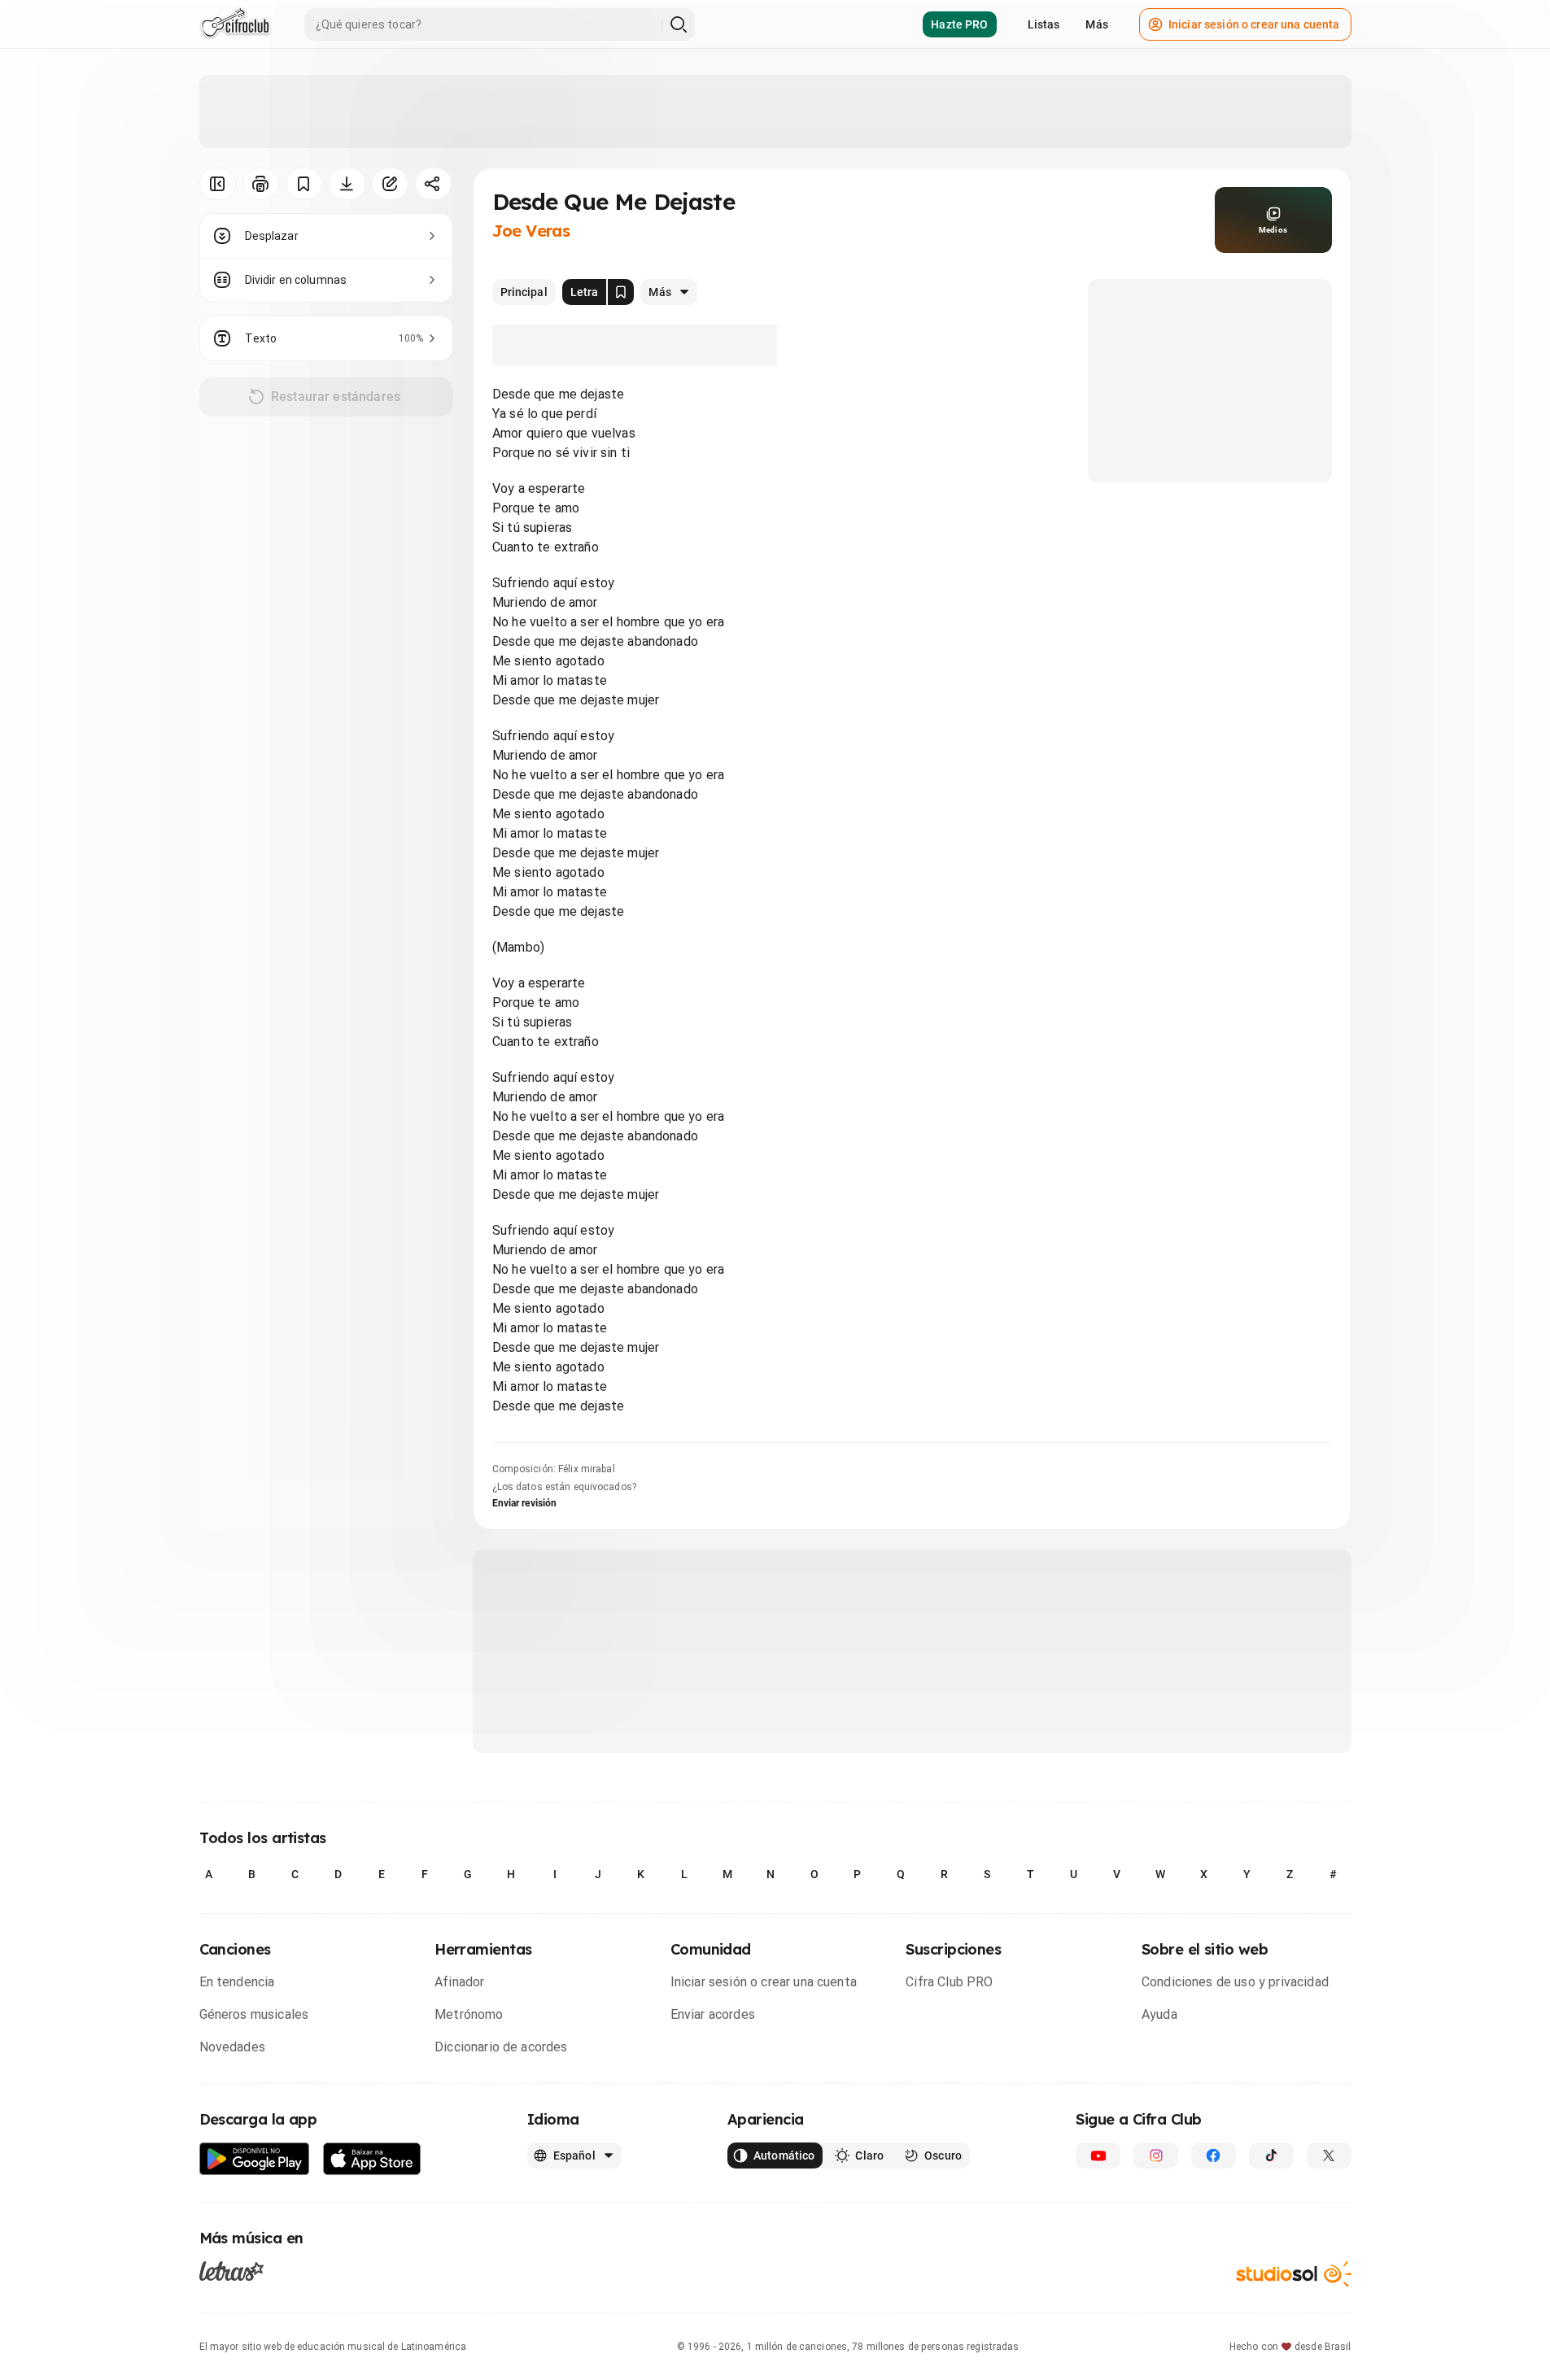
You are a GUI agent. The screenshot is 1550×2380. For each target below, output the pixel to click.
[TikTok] (1271, 2156)
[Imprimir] (261, 184)
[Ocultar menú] (218, 184)
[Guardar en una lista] (304, 184)
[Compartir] (433, 184)
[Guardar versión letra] (621, 292)
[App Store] (372, 2159)
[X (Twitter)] (1329, 2156)
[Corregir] (390, 184)
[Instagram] (1156, 2156)
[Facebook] (1214, 2156)
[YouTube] (1098, 2156)
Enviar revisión (525, 1503)
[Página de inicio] (236, 24)
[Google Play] (255, 2159)
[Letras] (231, 2271)
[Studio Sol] (1294, 2274)
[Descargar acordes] (347, 184)
